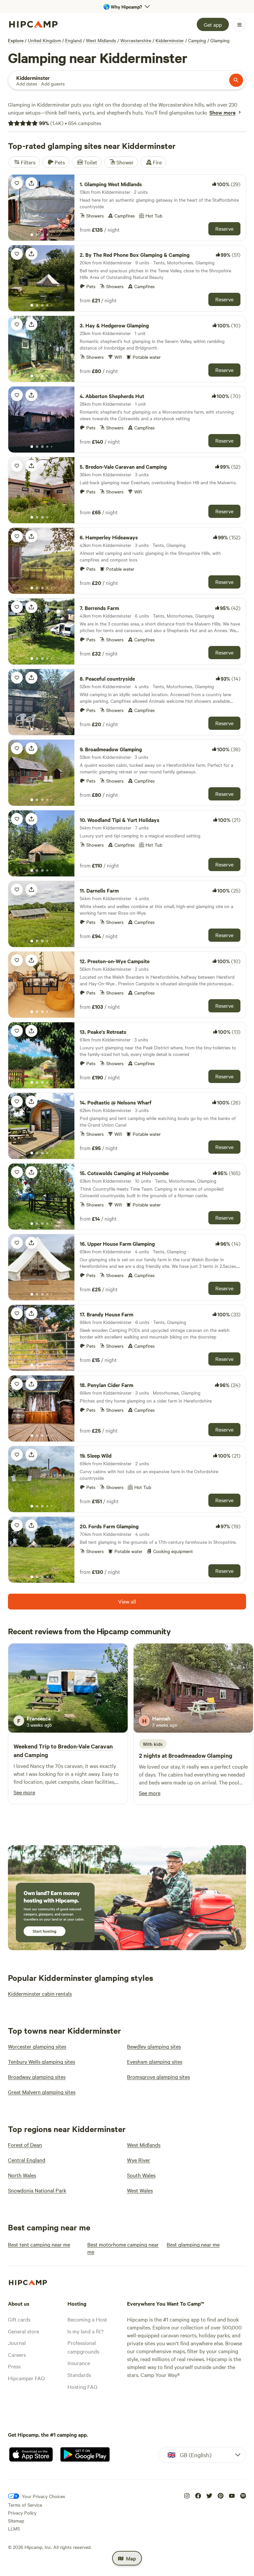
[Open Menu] (239, 25)
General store (23, 2331)
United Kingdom (44, 40)
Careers (17, 2355)
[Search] (236, 80)
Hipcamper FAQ (26, 2378)
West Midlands (101, 40)
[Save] (17, 183)
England (73, 40)
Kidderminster (170, 40)
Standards (79, 2375)
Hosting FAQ (82, 2387)
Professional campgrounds (83, 2347)
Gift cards (19, 2319)
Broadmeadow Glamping (200, 1755)
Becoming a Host (87, 2319)
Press (14, 2366)
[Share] (31, 183)
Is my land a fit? (85, 2331)
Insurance (79, 2363)
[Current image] (32, 235)
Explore (16, 40)
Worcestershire (136, 40)
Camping (197, 40)
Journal (17, 2343)
